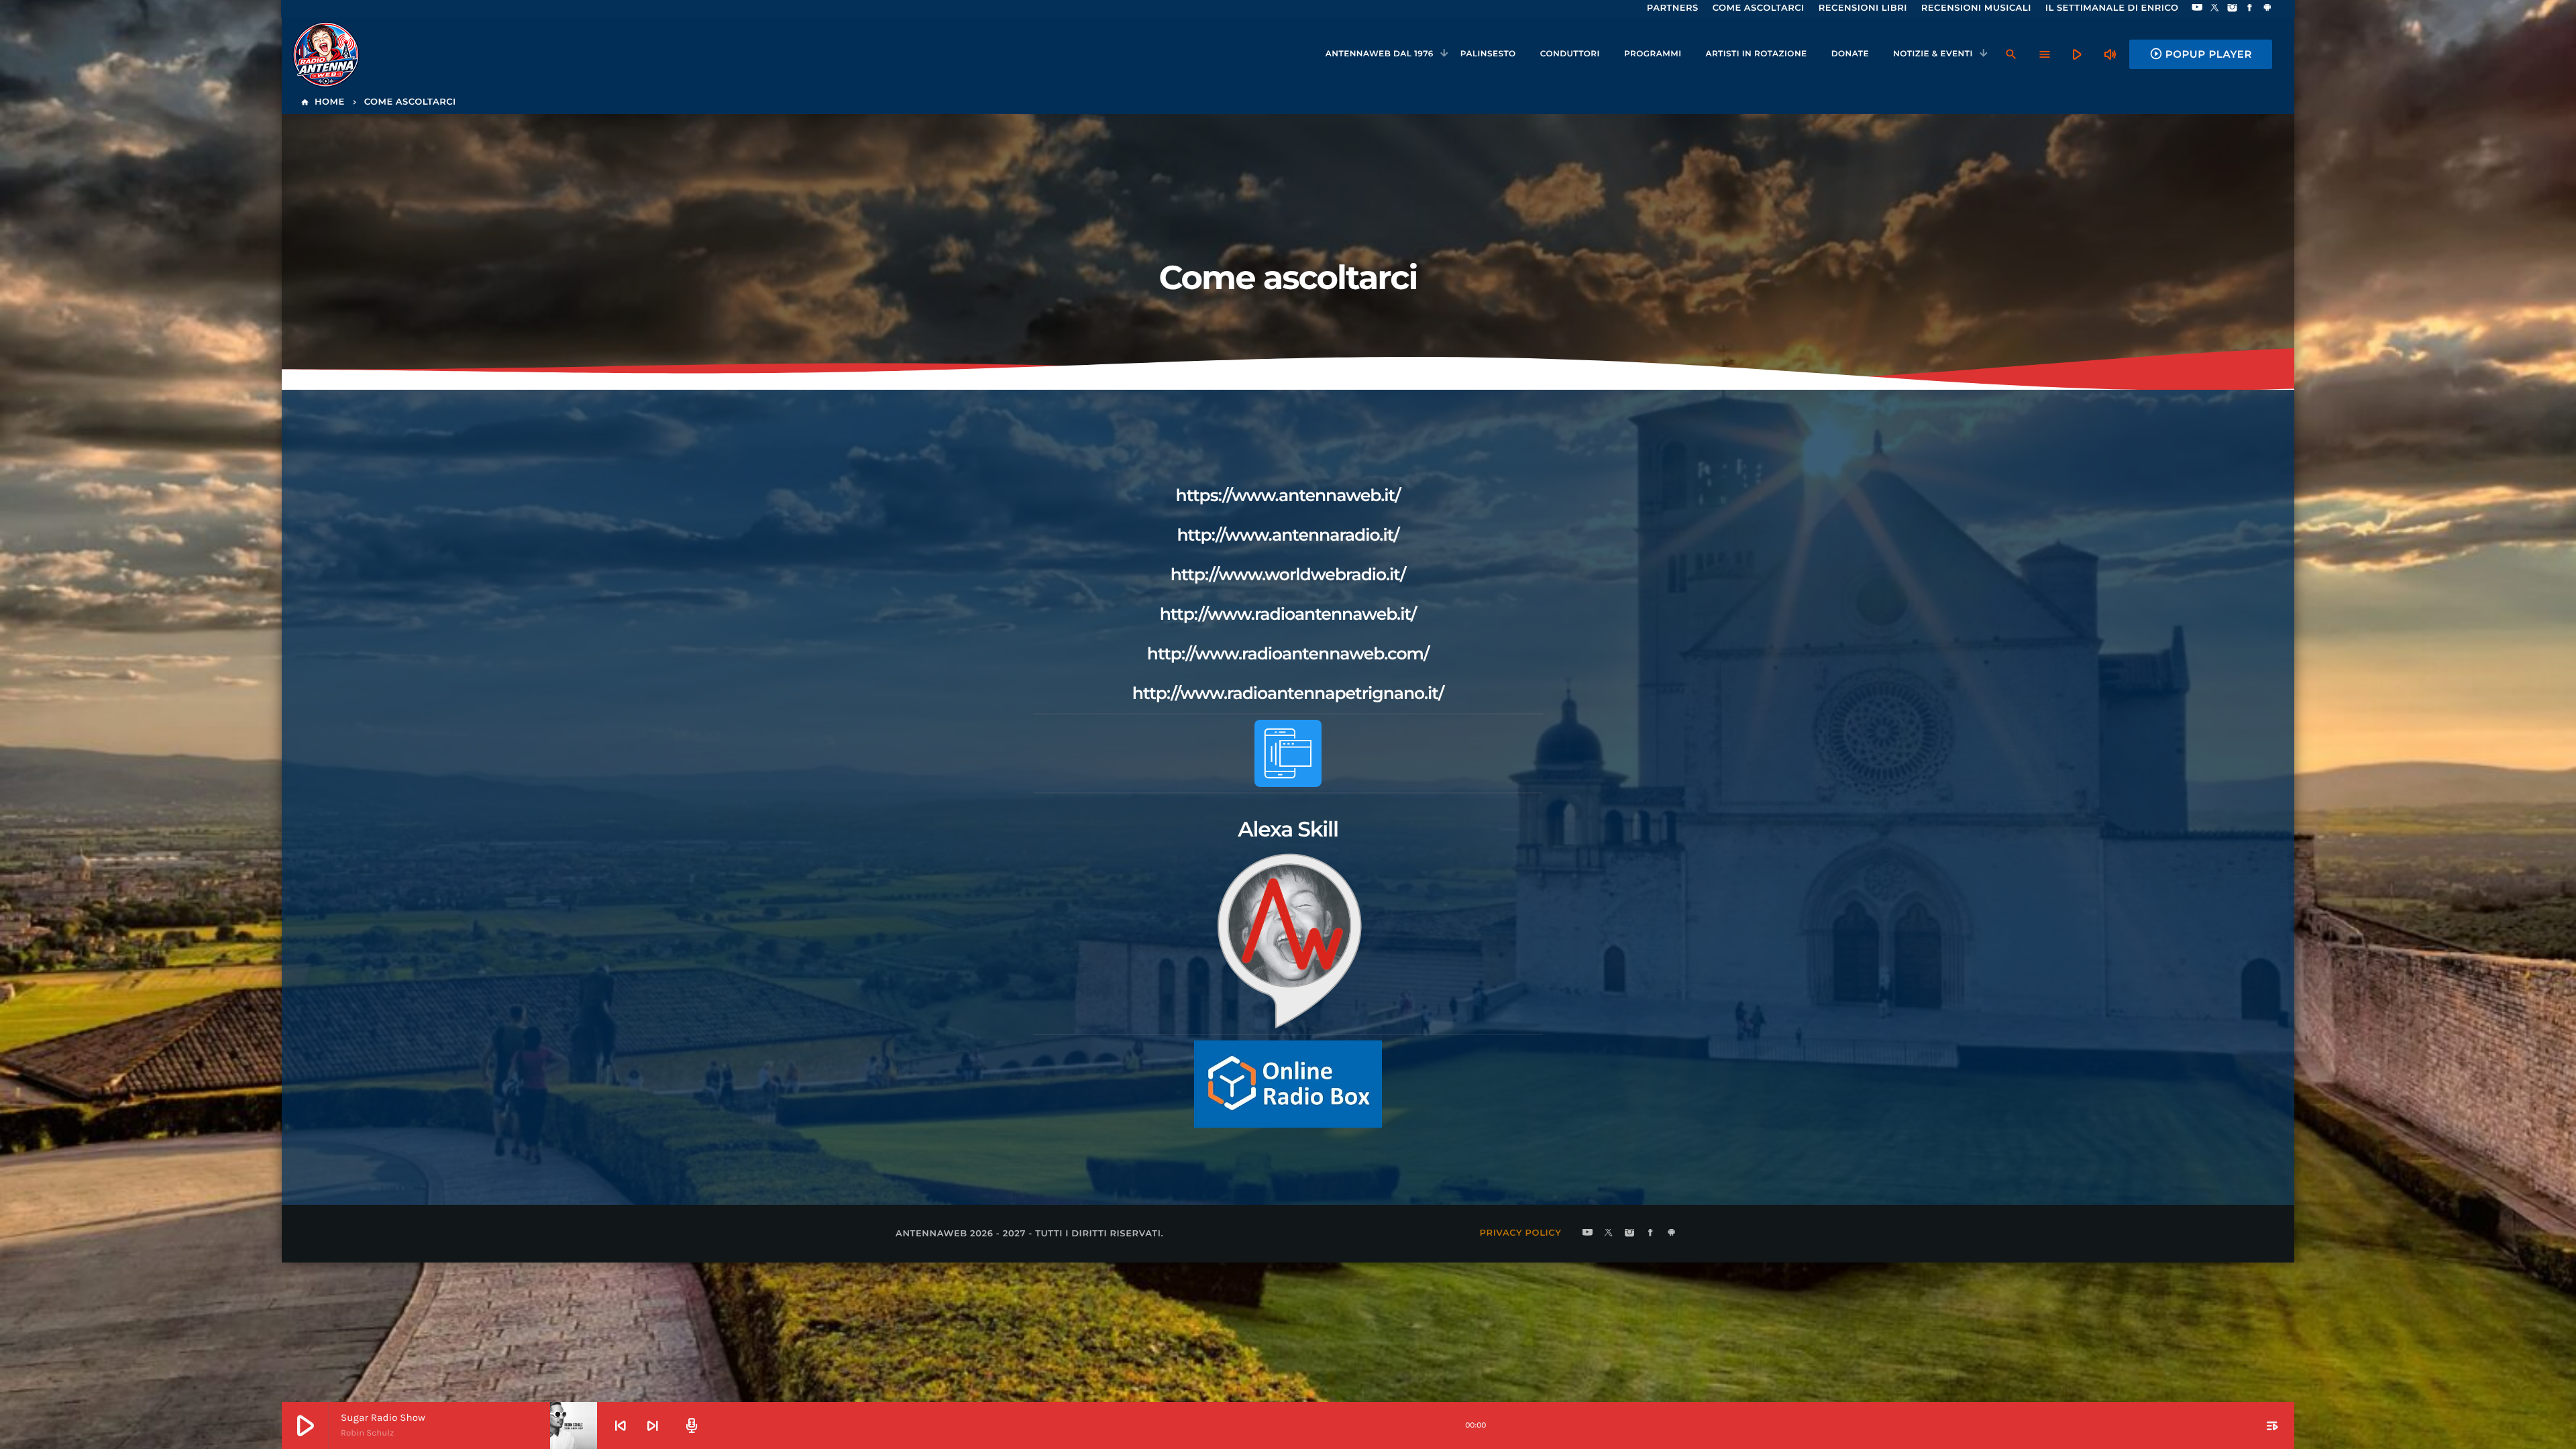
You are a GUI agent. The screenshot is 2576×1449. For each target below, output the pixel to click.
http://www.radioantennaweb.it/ (1288, 614)
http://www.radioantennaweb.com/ (1288, 654)
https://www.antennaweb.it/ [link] (1288, 496)
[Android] (2267, 9)
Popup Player (2201, 54)
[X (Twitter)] (2215, 9)
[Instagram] (2233, 9)
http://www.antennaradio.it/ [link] (1288, 535)
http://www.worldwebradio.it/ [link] (1288, 575)
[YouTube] (2197, 9)
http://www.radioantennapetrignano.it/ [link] (1288, 694)
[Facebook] (2250, 9)
